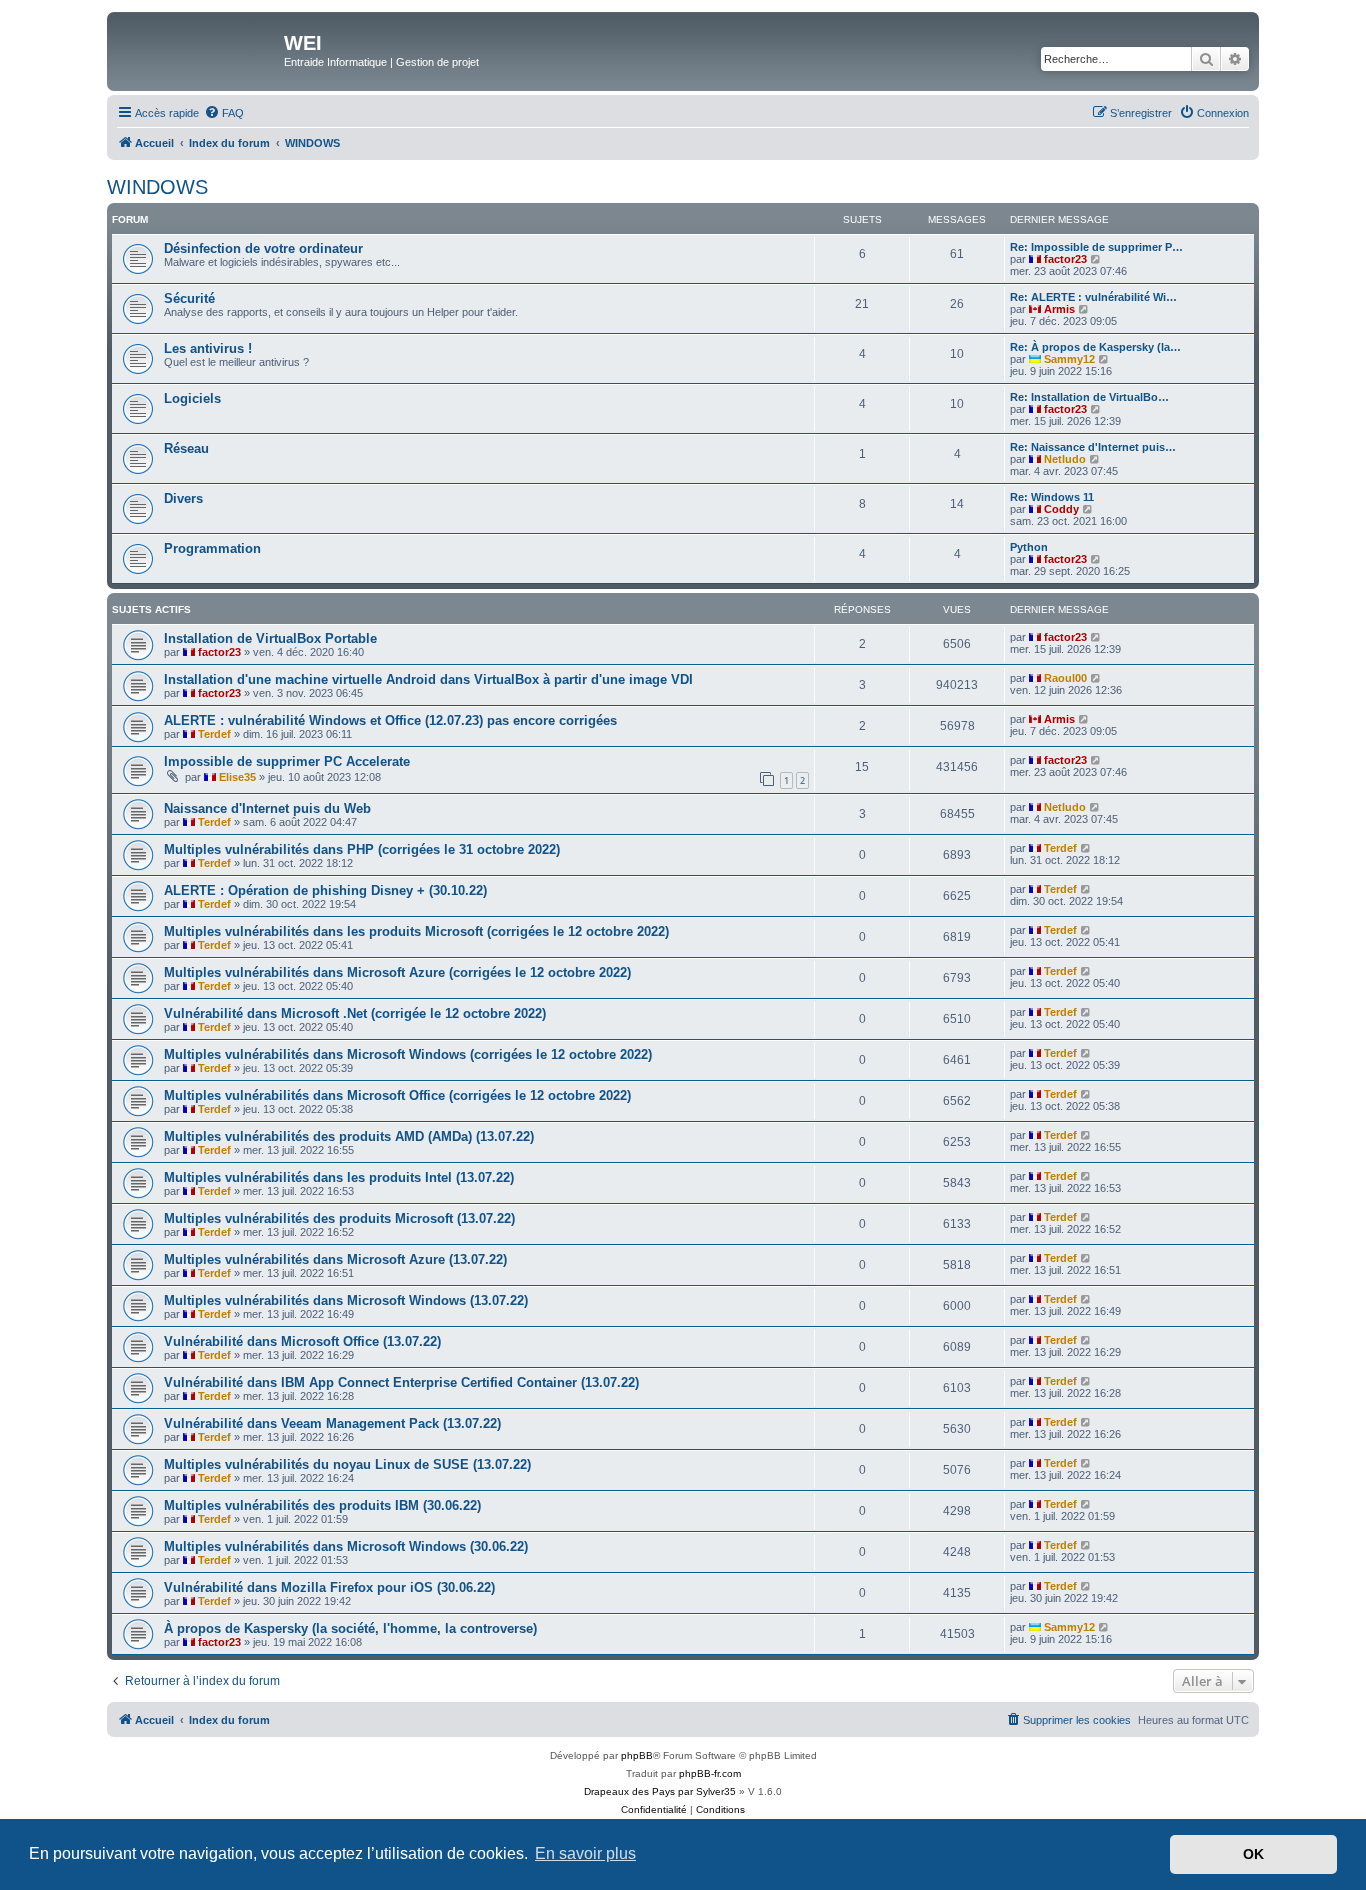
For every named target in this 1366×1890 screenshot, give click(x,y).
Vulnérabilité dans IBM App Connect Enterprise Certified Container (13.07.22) (401, 1382)
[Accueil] (198, 49)
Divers (183, 498)
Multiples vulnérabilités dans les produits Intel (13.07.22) (339, 1177)
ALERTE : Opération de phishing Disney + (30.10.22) (325, 890)
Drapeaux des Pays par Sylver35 (660, 1791)
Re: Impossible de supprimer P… (1096, 247)
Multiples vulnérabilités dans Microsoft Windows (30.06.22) (346, 1546)
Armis (1059, 309)
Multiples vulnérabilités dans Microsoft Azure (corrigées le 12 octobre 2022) (397, 972)
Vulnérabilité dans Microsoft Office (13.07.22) (302, 1341)
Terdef (214, 734)
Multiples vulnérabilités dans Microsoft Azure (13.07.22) (335, 1259)
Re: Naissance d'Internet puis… (1093, 447)
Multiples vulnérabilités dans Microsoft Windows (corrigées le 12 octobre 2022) (408, 1054)
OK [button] (1253, 1854)
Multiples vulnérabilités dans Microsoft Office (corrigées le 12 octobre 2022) (397, 1095)
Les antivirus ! (208, 348)
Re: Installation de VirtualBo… (1089, 397)
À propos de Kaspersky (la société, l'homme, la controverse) (350, 1628)
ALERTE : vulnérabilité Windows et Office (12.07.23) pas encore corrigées (390, 720)
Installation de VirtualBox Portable (270, 638)
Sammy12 (1069, 359)
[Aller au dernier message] (1096, 637)
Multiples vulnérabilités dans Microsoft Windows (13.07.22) (346, 1300)
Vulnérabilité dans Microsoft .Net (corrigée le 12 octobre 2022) (355, 1013)
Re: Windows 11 (1052, 497)
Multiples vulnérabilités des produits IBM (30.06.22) (322, 1505)
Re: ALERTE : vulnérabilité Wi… (1093, 297)
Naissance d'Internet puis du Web (267, 808)
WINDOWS (157, 187)
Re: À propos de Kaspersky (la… (1095, 347)
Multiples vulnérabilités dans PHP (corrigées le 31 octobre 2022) (362, 849)
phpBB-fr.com (710, 1773)
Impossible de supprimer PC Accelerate (287, 761)
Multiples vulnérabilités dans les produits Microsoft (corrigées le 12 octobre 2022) (416, 931)
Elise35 (237, 777)
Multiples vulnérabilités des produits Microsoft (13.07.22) (339, 1218)
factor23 (1065, 259)
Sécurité (189, 298)
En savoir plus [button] (585, 1853)
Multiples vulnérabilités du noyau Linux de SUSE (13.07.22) (347, 1464)
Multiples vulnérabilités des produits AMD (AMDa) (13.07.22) (349, 1136)
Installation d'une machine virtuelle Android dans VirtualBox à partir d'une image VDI (428, 679)
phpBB (637, 1755)
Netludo (1065, 459)
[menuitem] (224, 113)
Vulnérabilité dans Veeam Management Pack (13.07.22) (332, 1423)
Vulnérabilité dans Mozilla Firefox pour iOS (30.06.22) (329, 1587)
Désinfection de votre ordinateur (263, 248)
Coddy (1061, 509)
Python (1029, 547)
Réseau (186, 448)
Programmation (212, 548)
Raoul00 (1065, 678)
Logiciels (192, 398)
